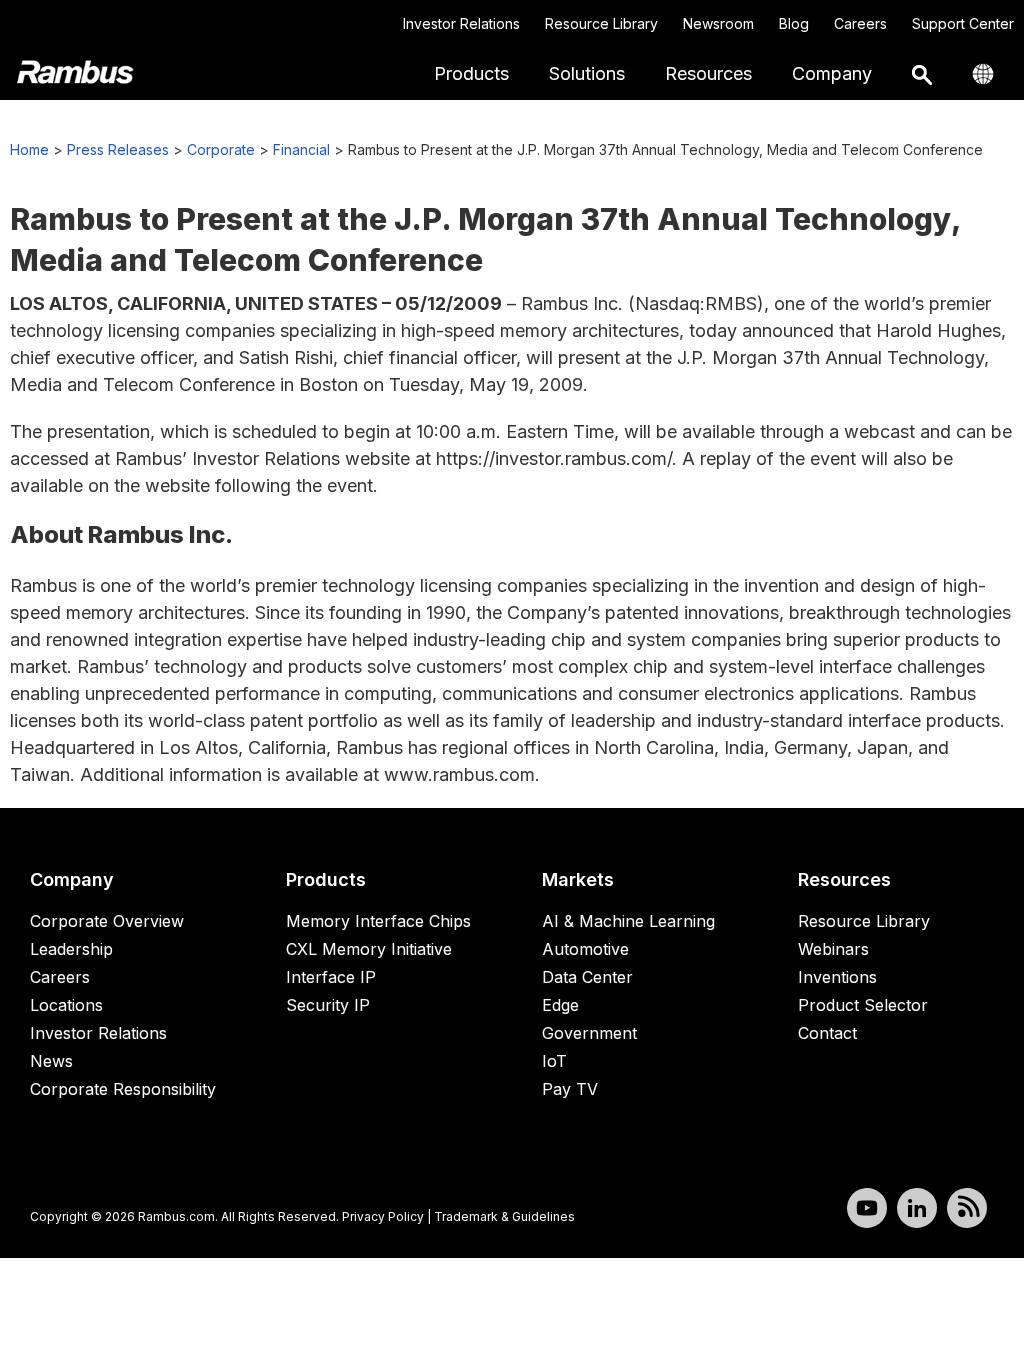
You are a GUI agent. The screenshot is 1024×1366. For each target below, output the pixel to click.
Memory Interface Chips (378, 921)
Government (589, 1033)
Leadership (71, 949)
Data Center (587, 977)
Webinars (833, 949)
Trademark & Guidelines (504, 1216)
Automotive (585, 949)
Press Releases (118, 149)
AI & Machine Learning (628, 921)
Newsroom (718, 23)
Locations (66, 1005)
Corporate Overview (107, 921)
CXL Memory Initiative (369, 949)
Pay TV (570, 1089)
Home (29, 149)
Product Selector (863, 1005)
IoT (554, 1061)
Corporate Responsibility (123, 1089)
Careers (860, 23)
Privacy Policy (383, 1216)
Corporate (221, 149)
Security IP (328, 1005)
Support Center (963, 23)
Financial (301, 149)
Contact (827, 1033)
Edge (560, 1005)
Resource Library (601, 23)
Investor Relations (461, 23)
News (51, 1061)
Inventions (837, 977)
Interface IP (331, 977)
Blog (794, 23)
